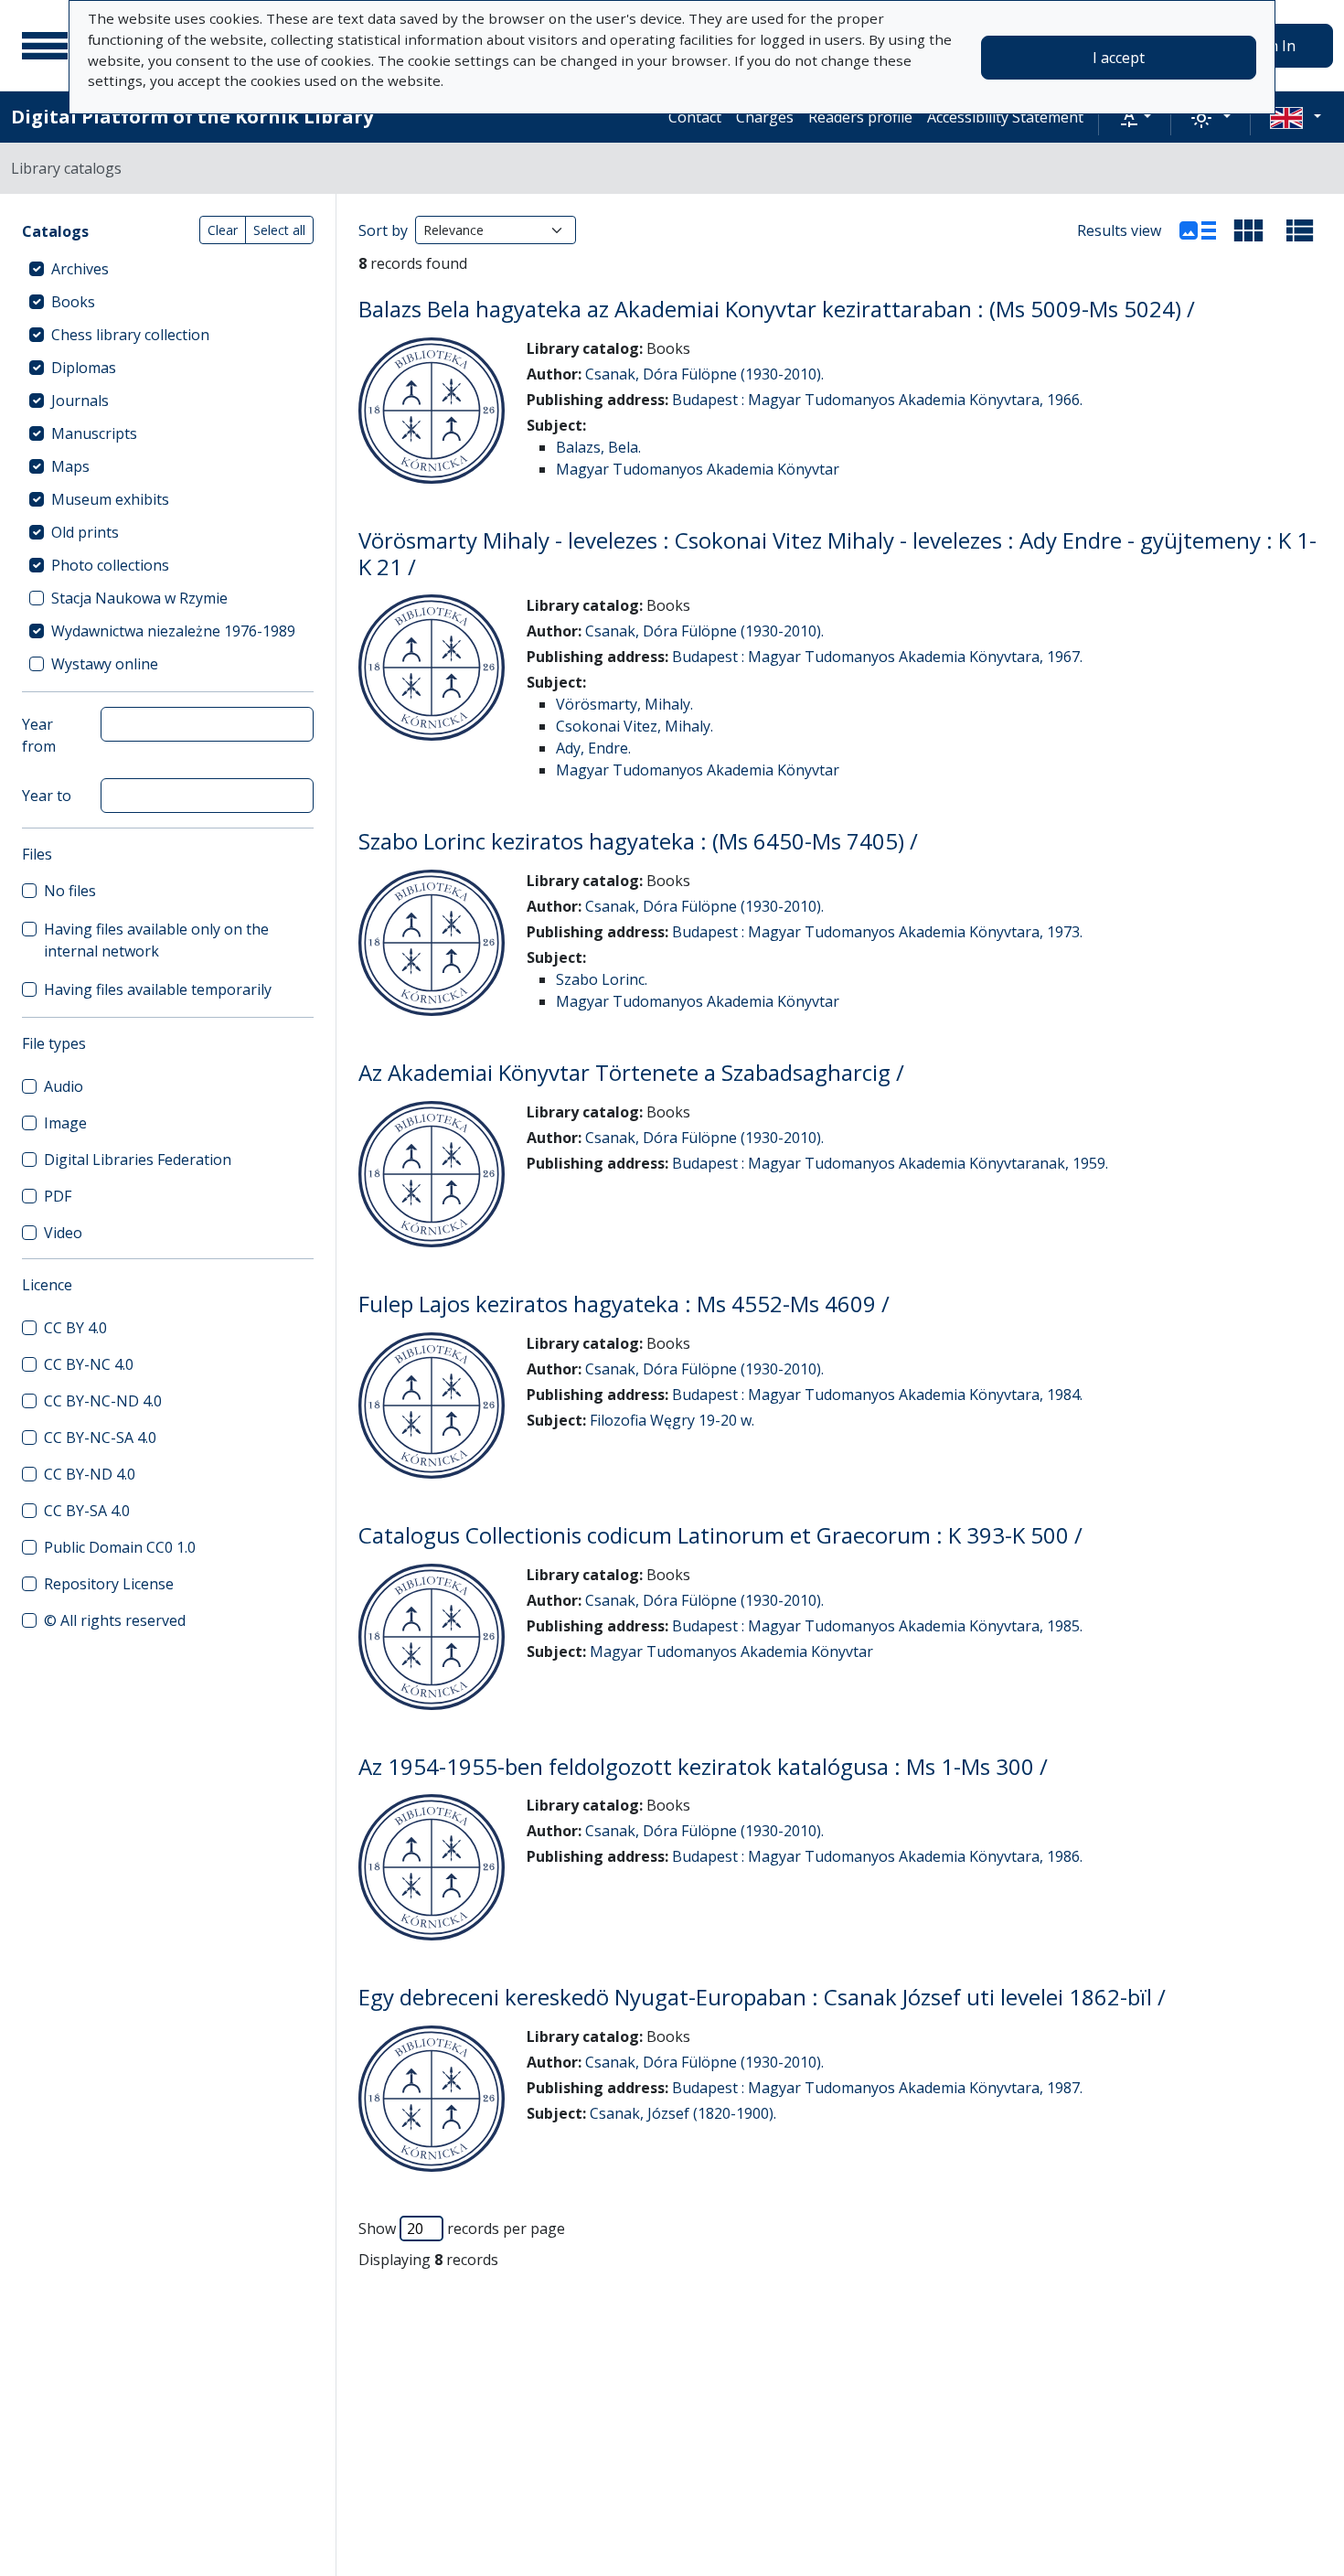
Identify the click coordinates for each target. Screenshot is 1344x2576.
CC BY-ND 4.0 (90, 1474)
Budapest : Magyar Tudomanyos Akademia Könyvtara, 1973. (877, 932)
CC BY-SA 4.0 (87, 1511)
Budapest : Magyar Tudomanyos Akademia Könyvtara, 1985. (877, 1626)
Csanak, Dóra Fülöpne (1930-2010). (704, 374)
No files (70, 891)
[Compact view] (1249, 230)
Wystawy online (105, 664)
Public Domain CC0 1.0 (120, 1547)
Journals (80, 401)
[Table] (1300, 230)
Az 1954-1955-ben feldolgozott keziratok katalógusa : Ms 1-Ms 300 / (703, 1766)
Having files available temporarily (158, 989)
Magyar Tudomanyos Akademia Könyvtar (698, 469)
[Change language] (1296, 117)
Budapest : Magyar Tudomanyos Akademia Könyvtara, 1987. (877, 2088)
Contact (695, 117)
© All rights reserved (115, 1620)
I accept (1119, 58)
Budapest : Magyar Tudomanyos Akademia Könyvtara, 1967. (877, 657)
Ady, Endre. (593, 748)
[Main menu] (45, 46)
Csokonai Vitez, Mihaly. (635, 726)
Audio (64, 1086)
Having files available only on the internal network (156, 940)
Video (63, 1233)
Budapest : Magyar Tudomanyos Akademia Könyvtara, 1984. (877, 1395)
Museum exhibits (110, 499)
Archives (80, 269)
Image (65, 1123)
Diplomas (84, 368)
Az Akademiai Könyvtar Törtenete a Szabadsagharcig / (631, 1072)
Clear (223, 230)
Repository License (109, 1584)
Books (73, 302)
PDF (58, 1196)
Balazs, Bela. (598, 447)
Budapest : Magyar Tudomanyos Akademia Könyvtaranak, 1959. (890, 1163)
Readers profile (860, 117)
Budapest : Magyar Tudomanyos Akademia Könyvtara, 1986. (877, 1856)
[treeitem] (168, 269)
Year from (39, 735)
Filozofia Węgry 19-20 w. (672, 1420)
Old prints (85, 532)
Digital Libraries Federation (138, 1160)
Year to (47, 796)
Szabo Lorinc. (602, 979)
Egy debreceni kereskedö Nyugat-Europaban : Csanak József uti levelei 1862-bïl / (762, 1997)
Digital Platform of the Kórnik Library (192, 117)
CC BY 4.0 (75, 1328)
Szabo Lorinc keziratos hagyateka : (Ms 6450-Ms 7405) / (638, 841)
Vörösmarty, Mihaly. (624, 704)
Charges (765, 117)
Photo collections (110, 565)
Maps (70, 466)
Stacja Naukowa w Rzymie (139, 598)
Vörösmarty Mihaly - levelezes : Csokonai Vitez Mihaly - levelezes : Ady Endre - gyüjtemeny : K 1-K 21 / (837, 553)
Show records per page (462, 2229)
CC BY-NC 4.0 (89, 1364)
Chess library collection (130, 335)
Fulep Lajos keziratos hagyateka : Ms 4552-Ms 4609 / (624, 1304)
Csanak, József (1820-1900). (683, 2113)
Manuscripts (94, 433)
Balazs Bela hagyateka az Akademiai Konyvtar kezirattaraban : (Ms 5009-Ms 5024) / (777, 309)
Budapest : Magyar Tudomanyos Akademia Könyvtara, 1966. (877, 400)
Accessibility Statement (1005, 117)
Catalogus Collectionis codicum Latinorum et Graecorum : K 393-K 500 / (720, 1535)
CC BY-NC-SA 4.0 (100, 1438)
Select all (279, 230)
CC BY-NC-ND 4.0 (103, 1401)
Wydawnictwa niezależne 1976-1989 (173, 631)
